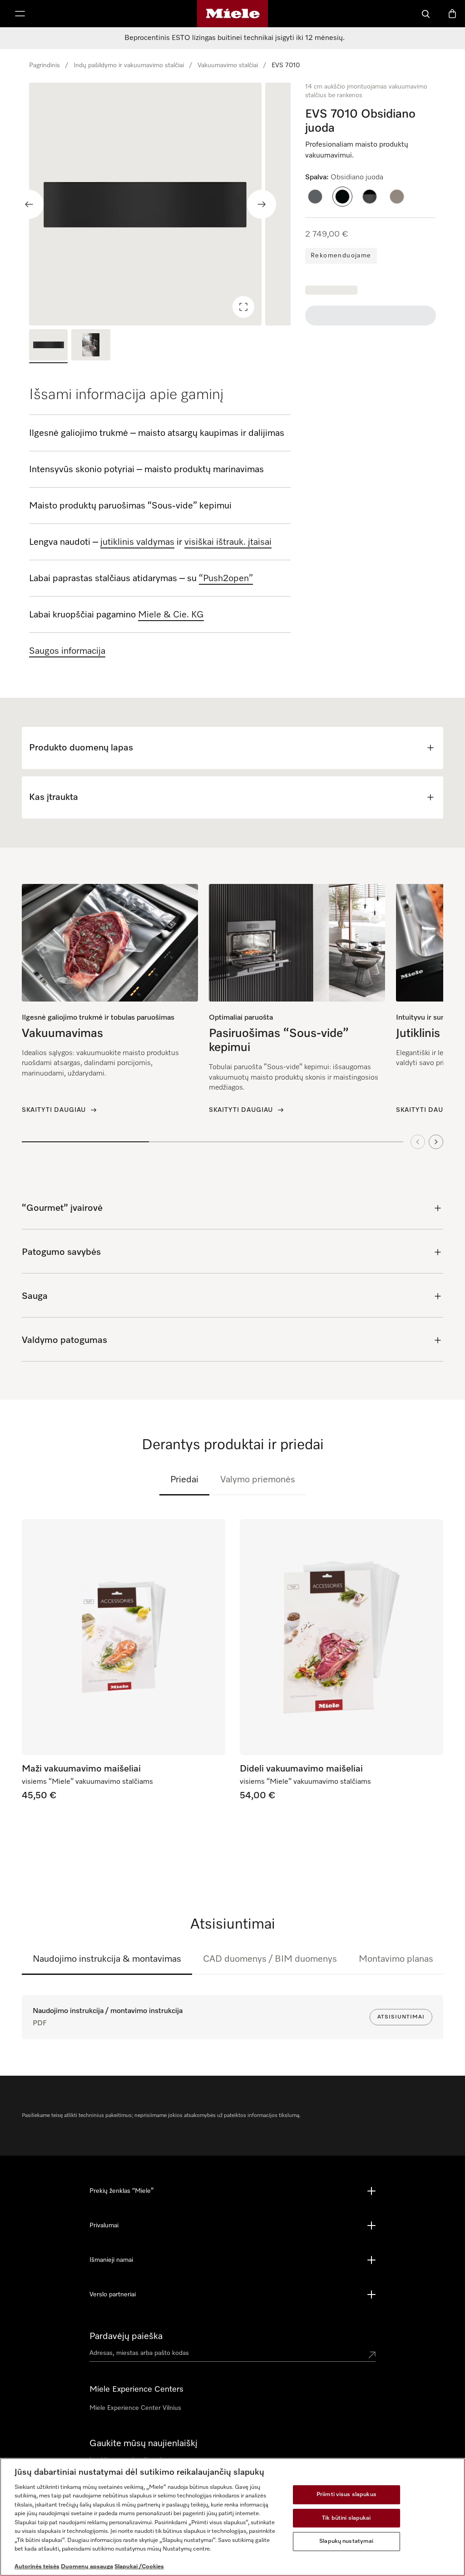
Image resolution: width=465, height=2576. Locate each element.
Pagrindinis (45, 65)
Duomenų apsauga (87, 2567)
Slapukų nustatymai (346, 2541)
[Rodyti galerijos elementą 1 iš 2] (48, 346)
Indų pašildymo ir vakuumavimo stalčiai (129, 65)
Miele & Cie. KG (171, 615)
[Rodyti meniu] (20, 14)
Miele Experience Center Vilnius (135, 2408)
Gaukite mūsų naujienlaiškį (143, 2443)
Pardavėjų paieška (126, 2336)
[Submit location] (372, 2355)
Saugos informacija (67, 651)
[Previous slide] (29, 204)
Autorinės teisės (37, 2567)
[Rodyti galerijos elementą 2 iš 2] (91, 346)
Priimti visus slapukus (346, 2495)
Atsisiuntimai (401, 2017)
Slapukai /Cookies (139, 2567)
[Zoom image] (243, 307)
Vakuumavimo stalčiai (228, 65)
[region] (160, 204)
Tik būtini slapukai (346, 2518)
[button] (315, 197)
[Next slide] (262, 204)
